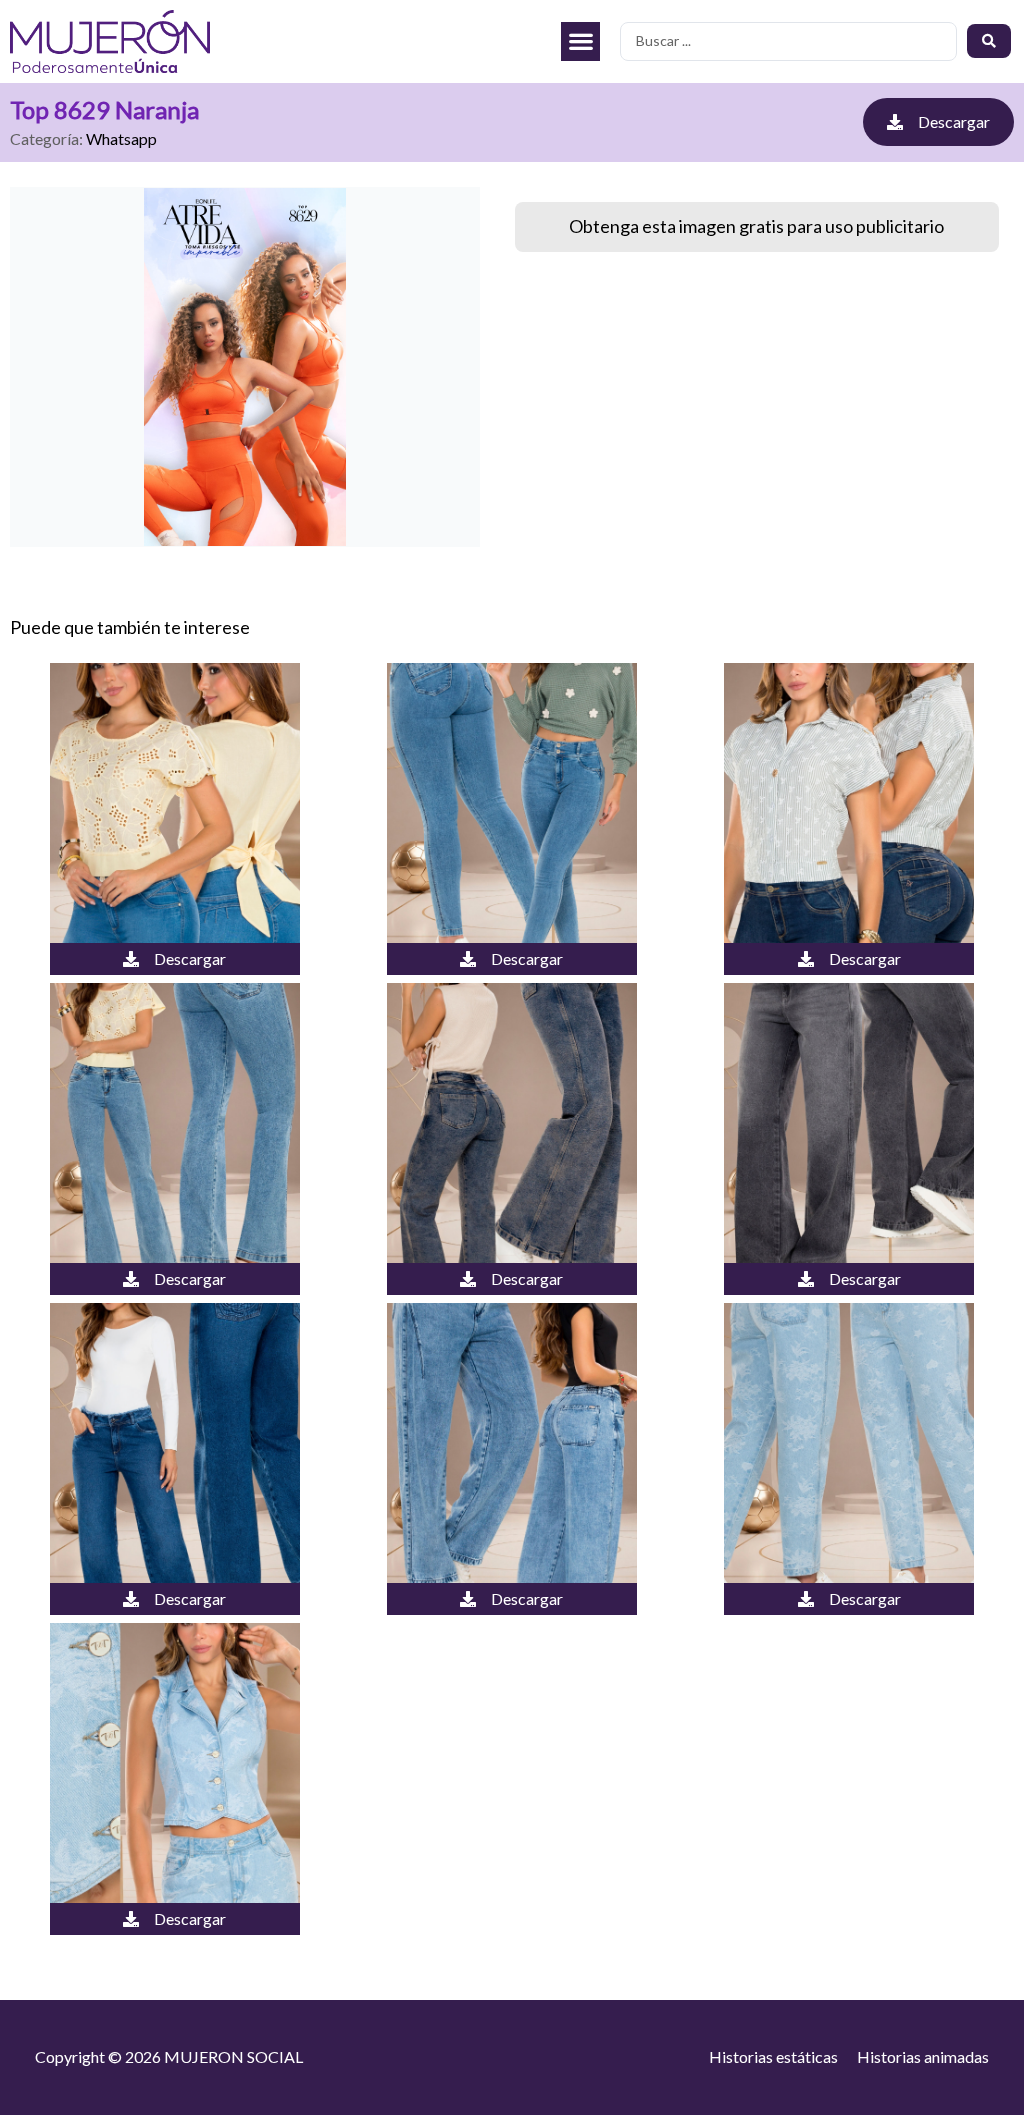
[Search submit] (989, 41)
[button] (580, 41)
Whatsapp (121, 138)
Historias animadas (923, 2056)
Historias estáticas (773, 2056)
